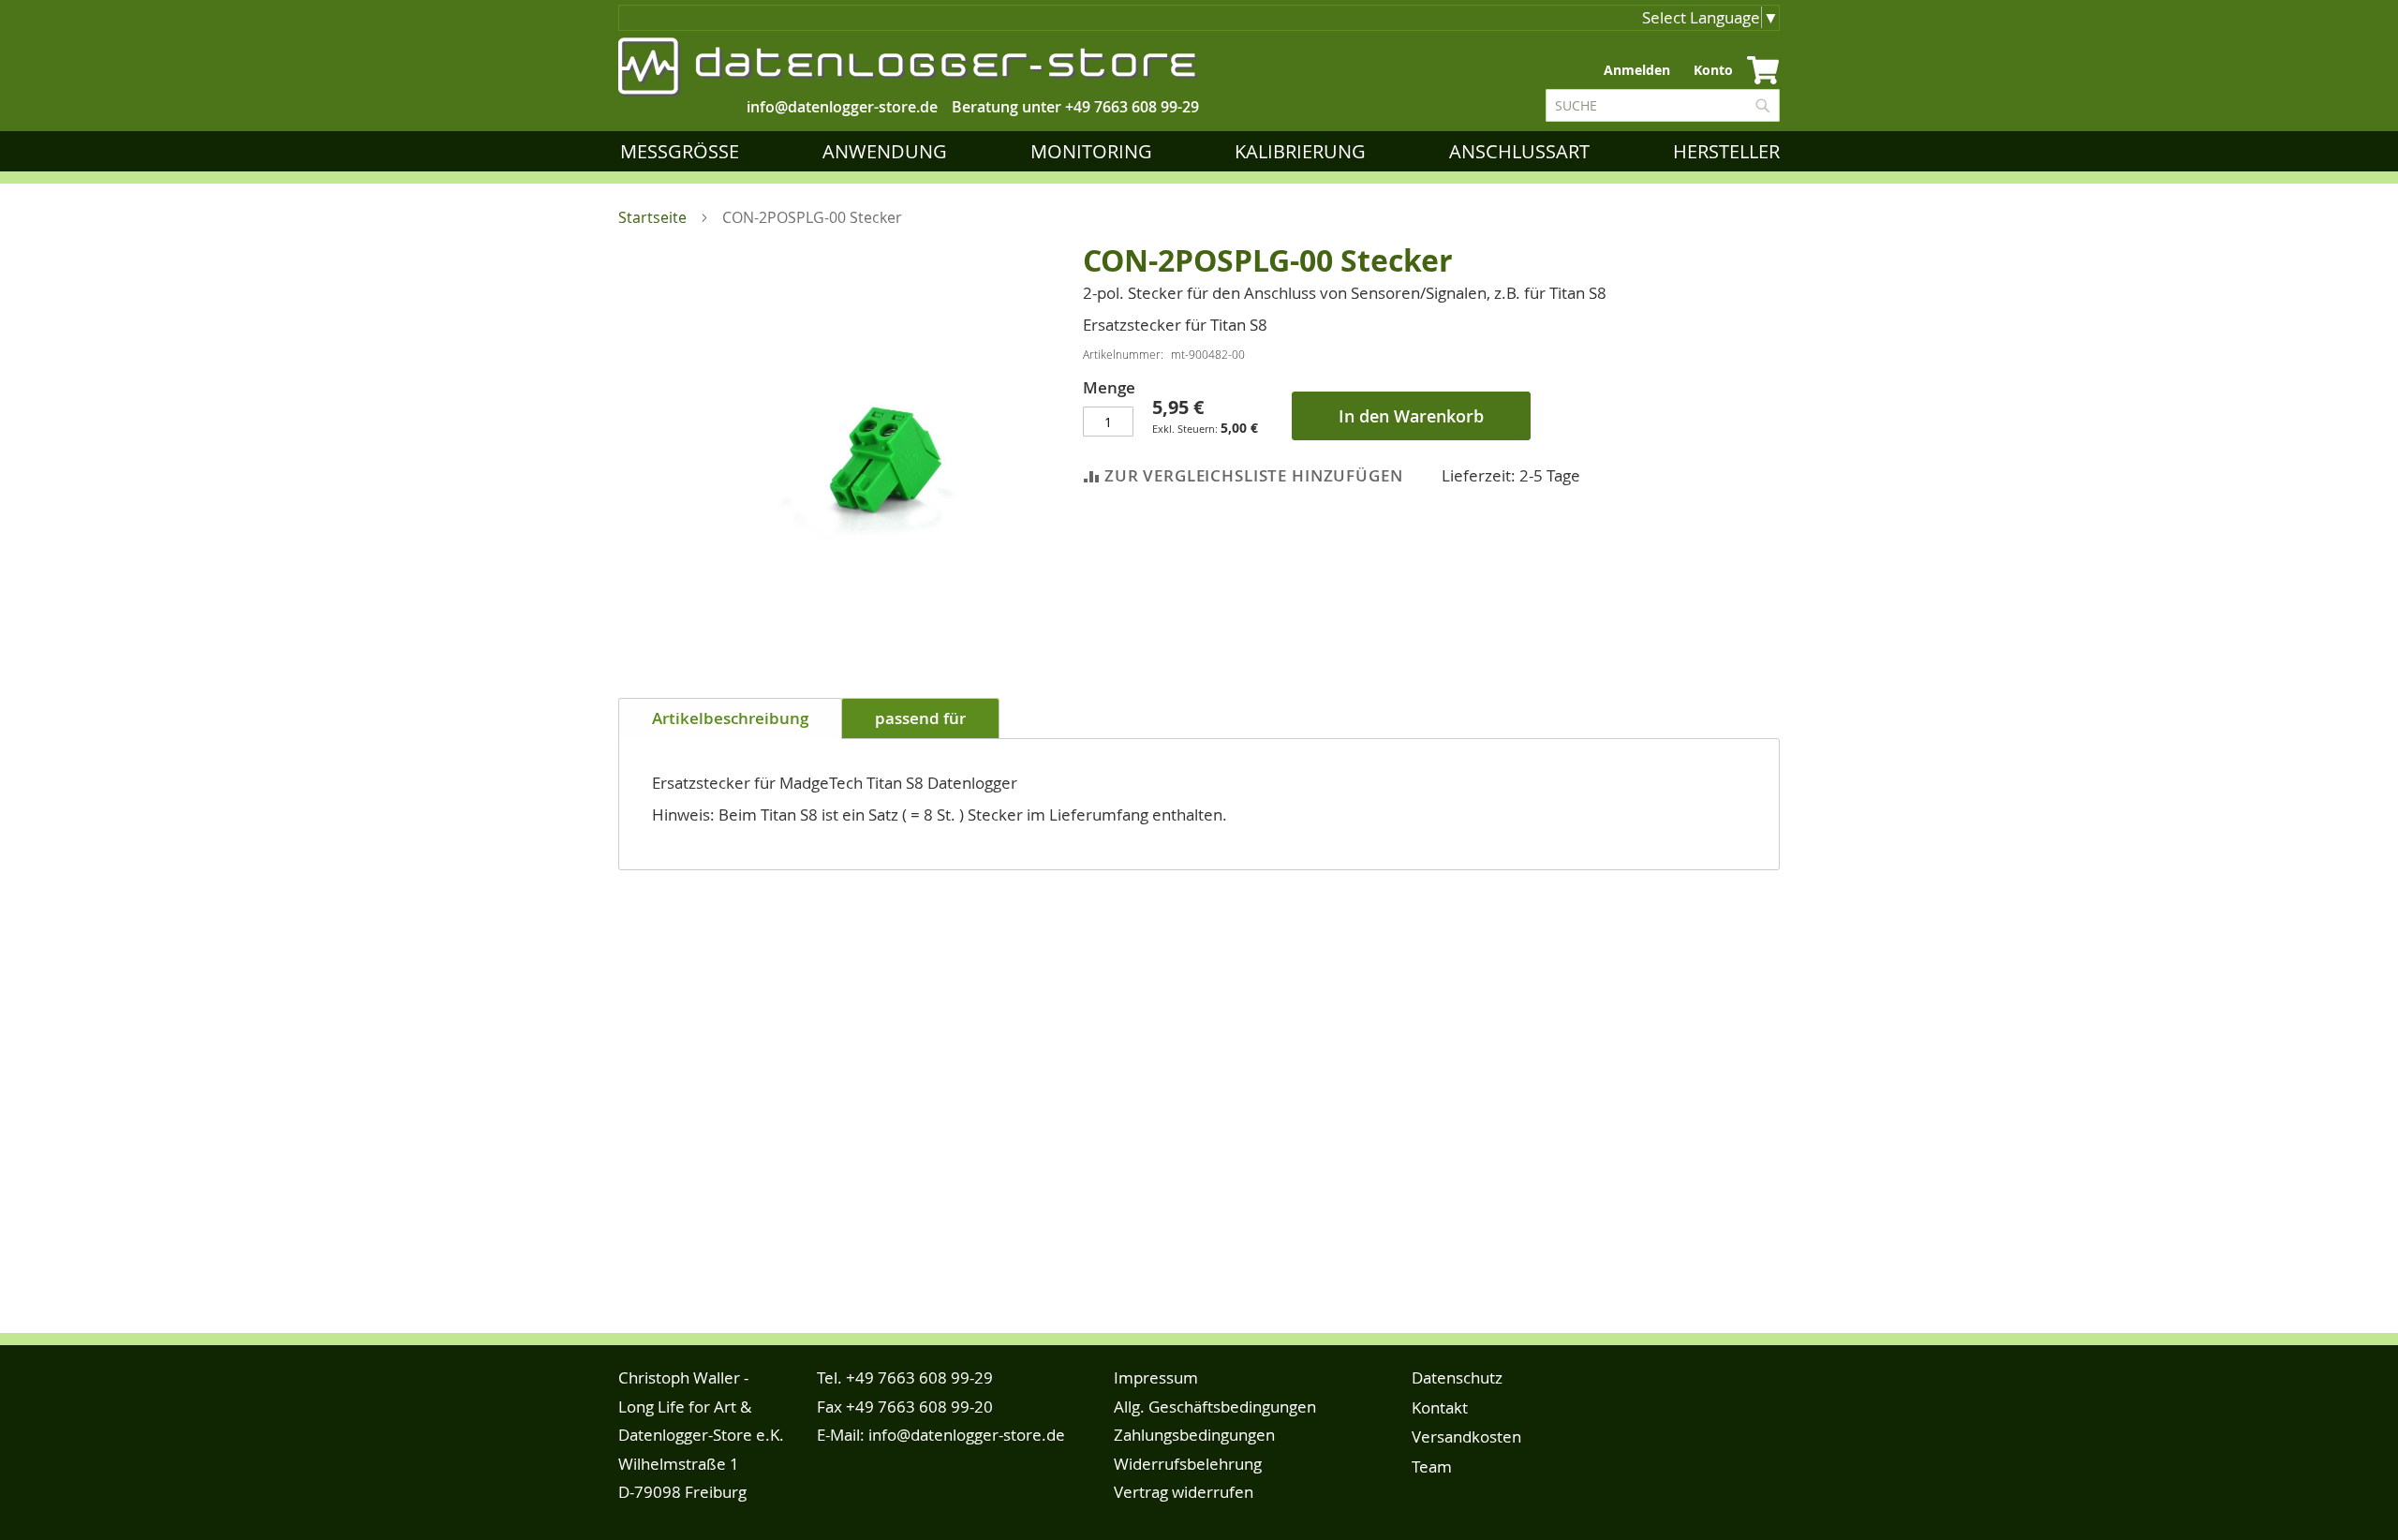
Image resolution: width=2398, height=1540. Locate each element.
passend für (920, 718)
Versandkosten (1466, 1436)
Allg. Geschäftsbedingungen (1215, 1407)
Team (1432, 1466)
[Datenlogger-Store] (909, 67)
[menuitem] (683, 151)
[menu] (1204, 151)
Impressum (1156, 1377)
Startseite (652, 217)
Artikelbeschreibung (730, 718)
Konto (1713, 70)
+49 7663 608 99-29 (1132, 107)
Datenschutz (1457, 1377)
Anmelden (1637, 70)
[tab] (730, 718)
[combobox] (1663, 105)
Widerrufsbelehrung (1188, 1464)
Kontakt (1440, 1407)
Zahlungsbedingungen (1194, 1435)
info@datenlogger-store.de (967, 1435)
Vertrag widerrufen (1184, 1492)
